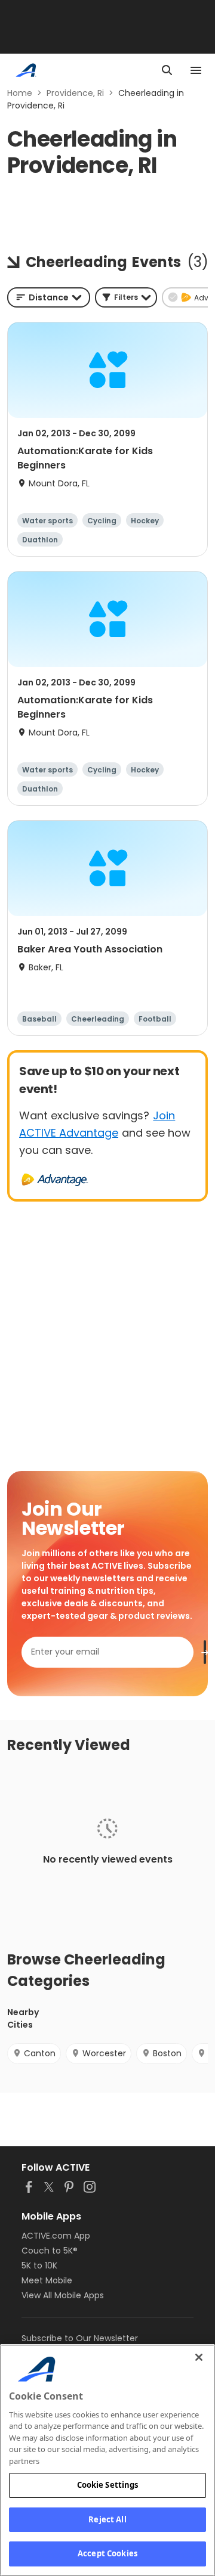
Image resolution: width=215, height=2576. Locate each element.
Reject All (107, 2519)
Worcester (104, 2053)
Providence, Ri (75, 93)
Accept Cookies (107, 2553)
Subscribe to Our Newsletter (80, 2338)
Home (20, 93)
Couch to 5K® (50, 2251)
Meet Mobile (47, 2280)
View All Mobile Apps (63, 2295)
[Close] (199, 2357)
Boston (167, 2053)
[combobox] (49, 297)
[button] (126, 297)
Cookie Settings (108, 2485)
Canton (40, 2053)
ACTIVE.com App (56, 2236)
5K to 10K (39, 2265)
